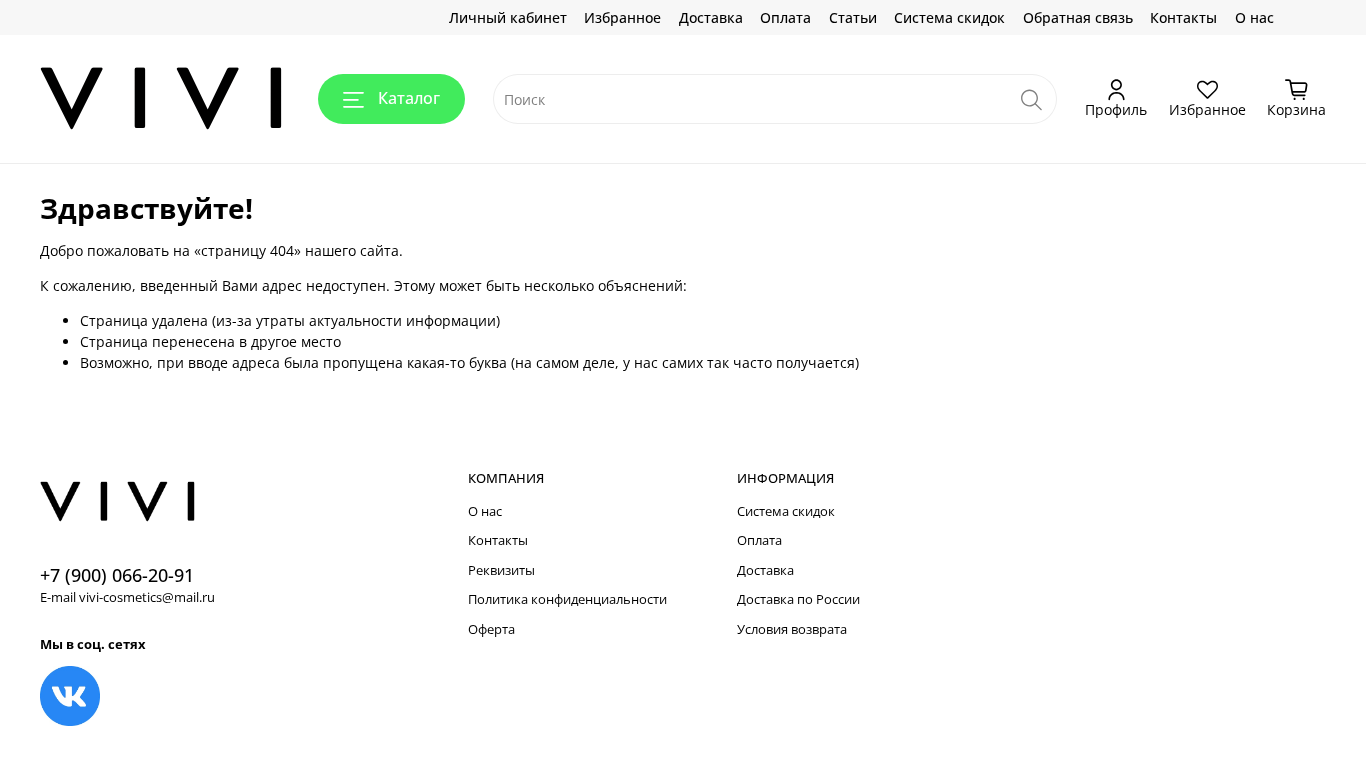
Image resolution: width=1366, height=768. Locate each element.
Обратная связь (1078, 17)
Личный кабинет (508, 17)
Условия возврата (792, 629)
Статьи (853, 17)
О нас (1254, 17)
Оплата (785, 17)
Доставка (711, 17)
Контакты (1183, 17)
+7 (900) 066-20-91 (117, 575)
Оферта (491, 629)
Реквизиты (501, 570)
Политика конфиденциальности (567, 599)
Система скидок (949, 17)
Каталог (409, 98)
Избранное (622, 17)
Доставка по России (798, 599)
